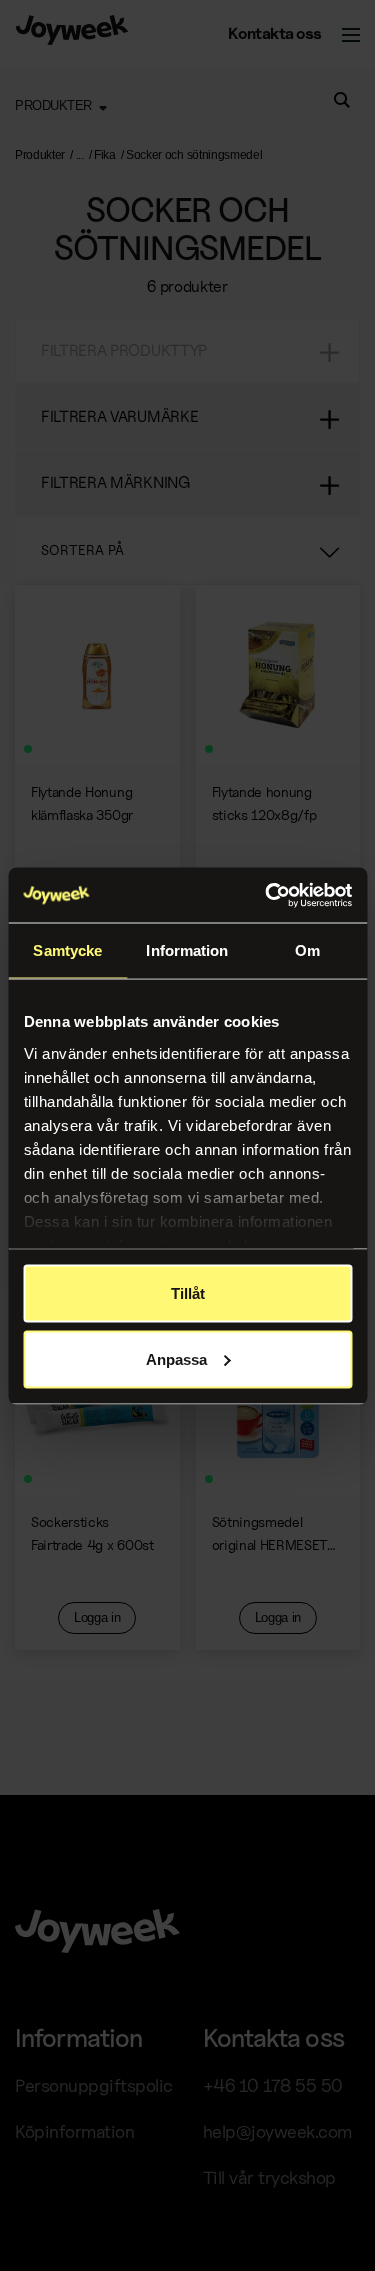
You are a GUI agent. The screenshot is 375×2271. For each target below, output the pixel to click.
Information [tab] (187, 950)
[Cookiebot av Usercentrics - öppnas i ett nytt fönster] (267, 895)
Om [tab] (307, 950)
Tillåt (188, 1293)
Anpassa (176, 1358)
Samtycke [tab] (67, 950)
